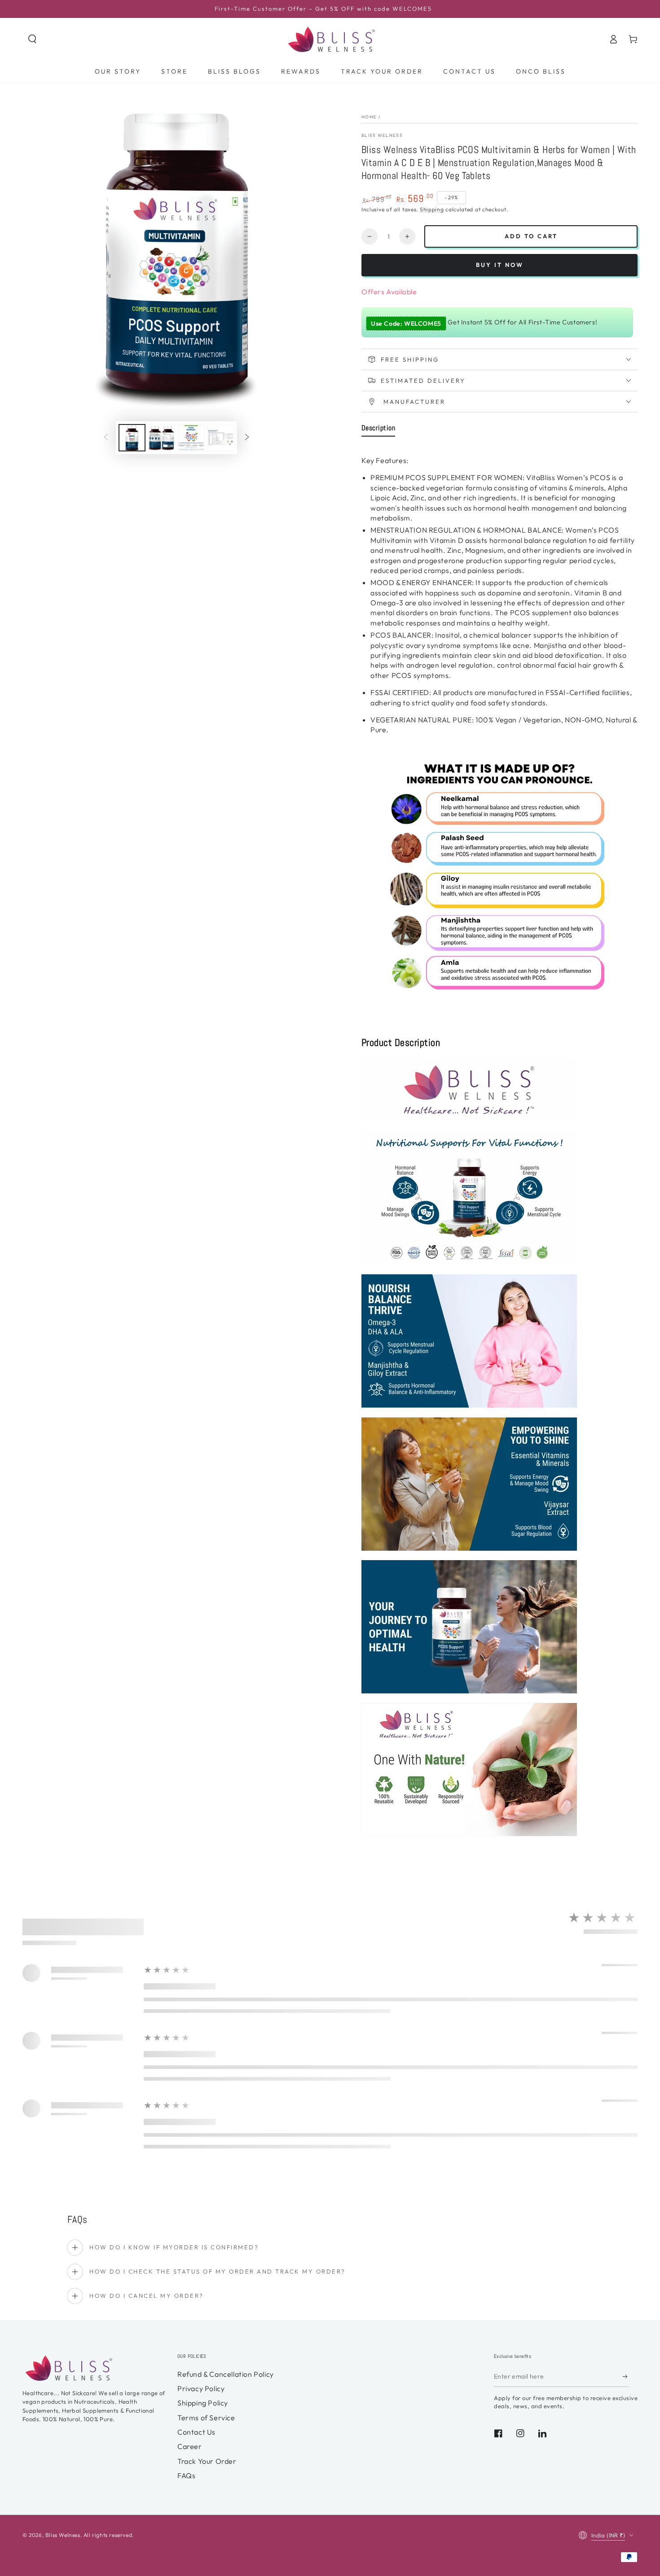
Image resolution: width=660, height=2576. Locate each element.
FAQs (186, 2475)
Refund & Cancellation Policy (226, 2374)
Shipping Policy (203, 2403)
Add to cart (531, 236)
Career (190, 2446)
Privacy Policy (201, 2388)
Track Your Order (207, 2461)
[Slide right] (247, 437)
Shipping (432, 209)
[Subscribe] (626, 2377)
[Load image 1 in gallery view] (132, 438)
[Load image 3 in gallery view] (191, 438)
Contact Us (196, 2432)
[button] (32, 39)
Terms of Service (206, 2418)
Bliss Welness (382, 135)
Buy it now (500, 265)
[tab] (378, 430)
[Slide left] (106, 437)
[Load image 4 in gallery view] (221, 438)
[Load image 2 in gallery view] (162, 438)
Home (369, 117)
